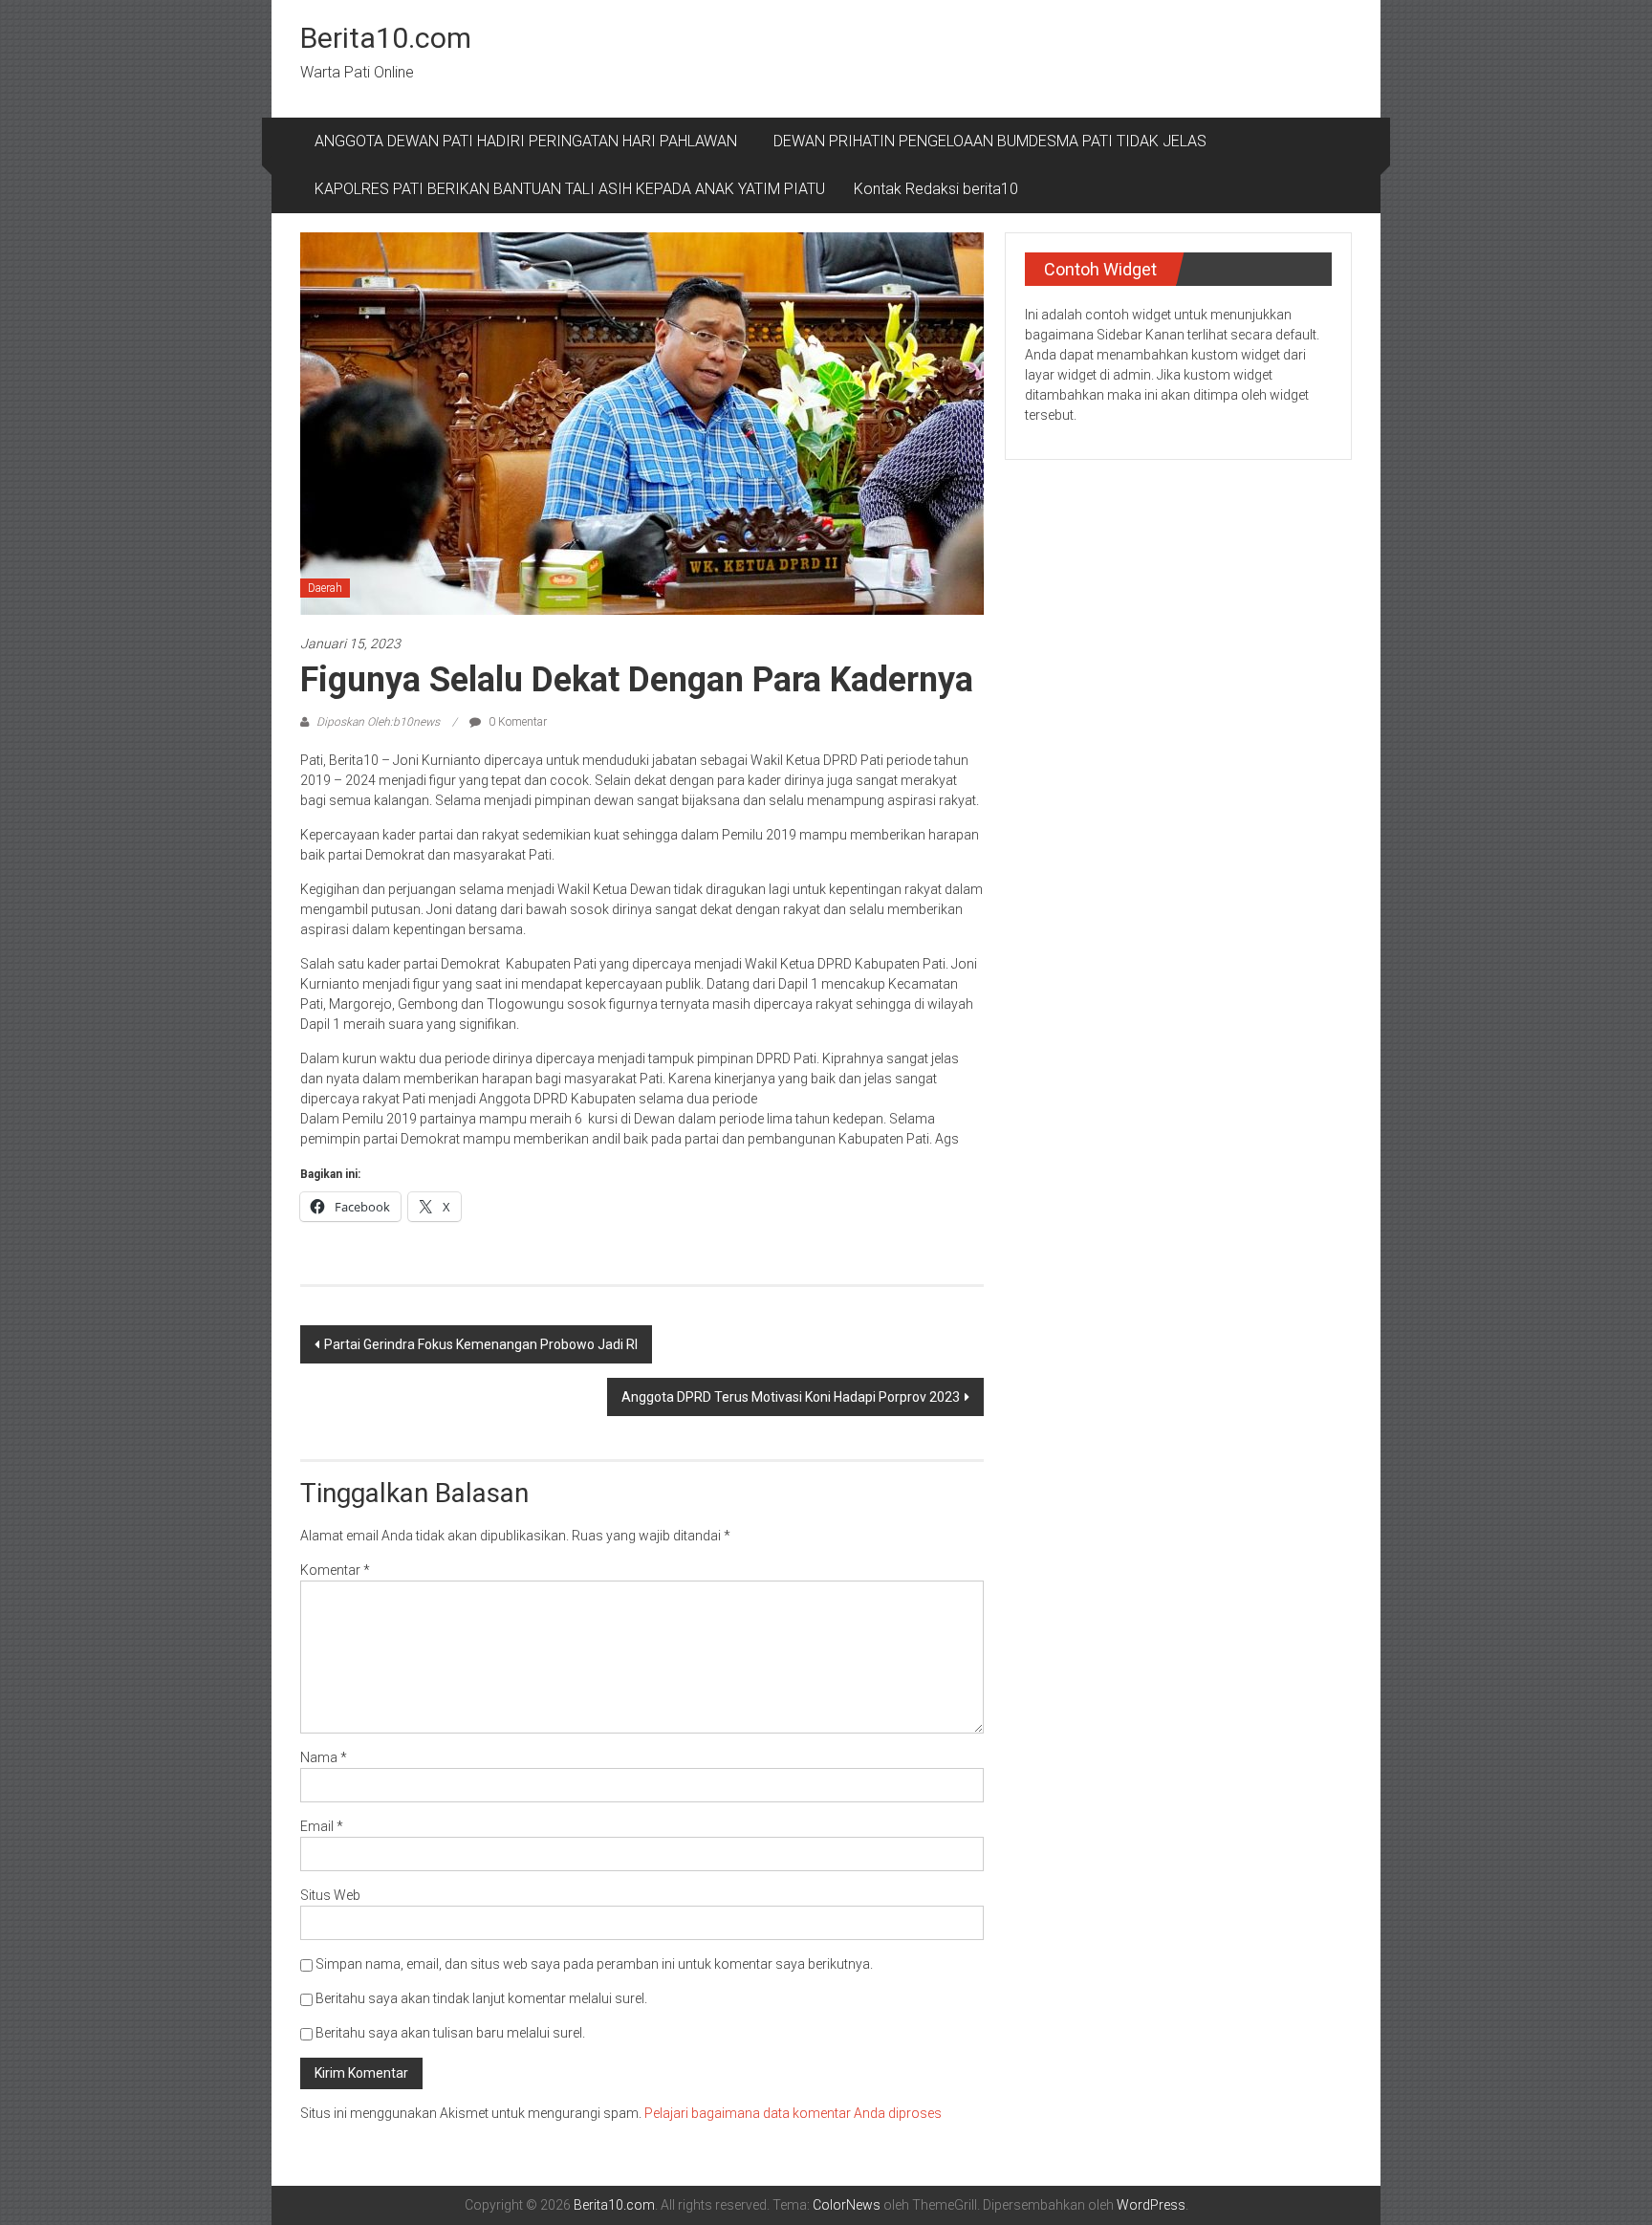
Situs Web (330, 1895)
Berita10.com (386, 38)
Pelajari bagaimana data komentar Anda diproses (793, 2113)
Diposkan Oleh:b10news (378, 722)
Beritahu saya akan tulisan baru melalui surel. (450, 2033)
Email (322, 1826)
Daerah (325, 588)
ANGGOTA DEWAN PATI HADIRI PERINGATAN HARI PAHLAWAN (530, 141)
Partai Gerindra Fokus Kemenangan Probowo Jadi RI (481, 1344)
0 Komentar (516, 722)
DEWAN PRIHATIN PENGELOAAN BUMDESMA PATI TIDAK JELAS (990, 141)
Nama (324, 1757)
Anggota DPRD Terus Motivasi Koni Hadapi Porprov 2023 (791, 1397)
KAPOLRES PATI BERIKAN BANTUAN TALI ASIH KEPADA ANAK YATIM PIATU (570, 189)
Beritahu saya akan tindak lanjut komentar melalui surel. (481, 1998)
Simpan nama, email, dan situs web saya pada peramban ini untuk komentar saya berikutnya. (594, 1964)
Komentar (335, 1570)
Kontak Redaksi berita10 (936, 189)
